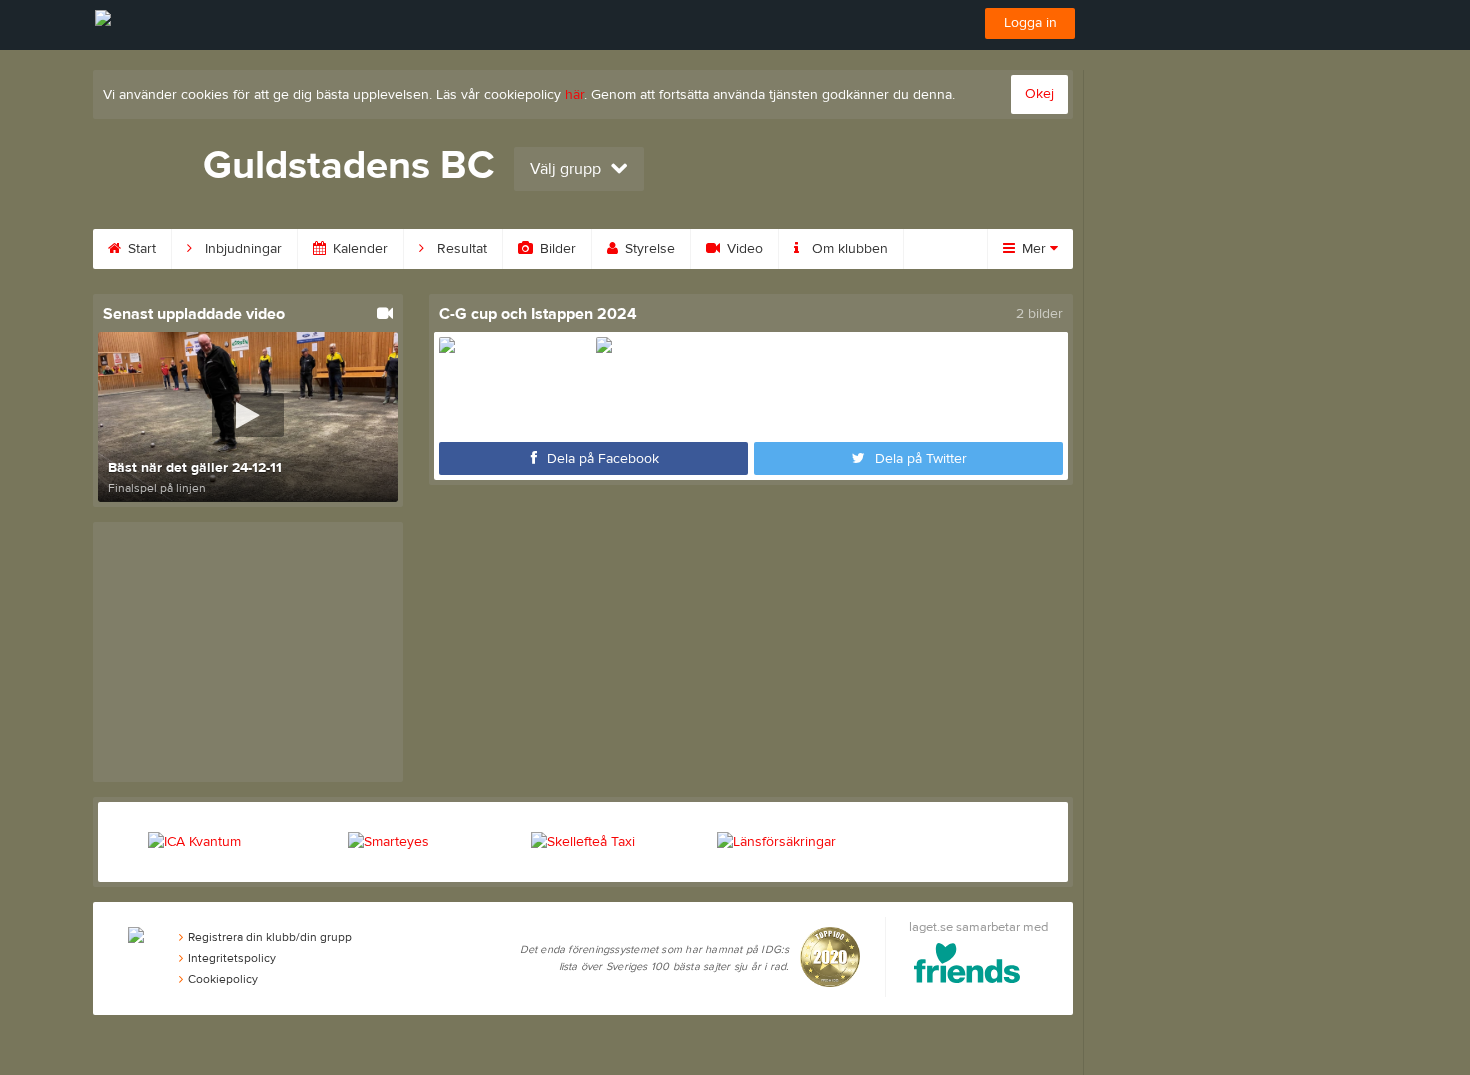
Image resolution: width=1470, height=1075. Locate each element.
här (574, 95)
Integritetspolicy (232, 958)
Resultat (460, 249)
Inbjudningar (241, 249)
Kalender (358, 249)
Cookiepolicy (223, 979)
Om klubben (848, 249)
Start (140, 249)
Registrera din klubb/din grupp (270, 937)
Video (743, 249)
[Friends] (967, 966)
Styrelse (648, 249)
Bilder (556, 249)
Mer (1034, 249)
